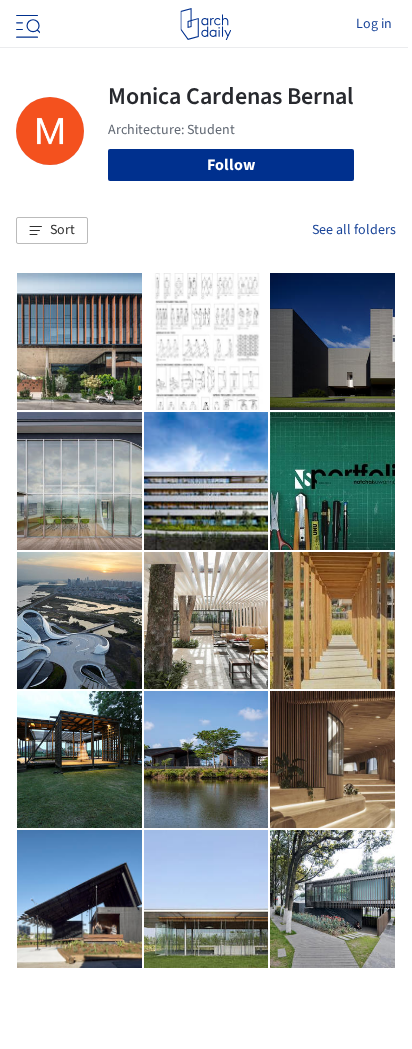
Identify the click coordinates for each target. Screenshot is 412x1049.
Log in (374, 24)
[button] (52, 231)
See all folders (354, 230)
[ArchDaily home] (205, 24)
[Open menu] (26, 24)
